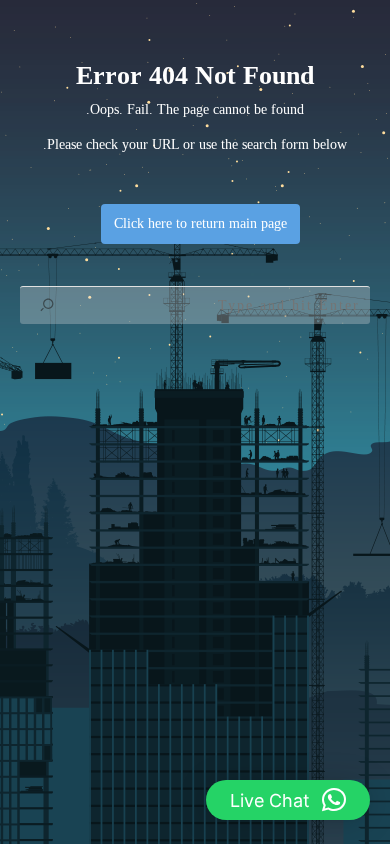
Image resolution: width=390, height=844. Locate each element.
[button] (288, 800)
